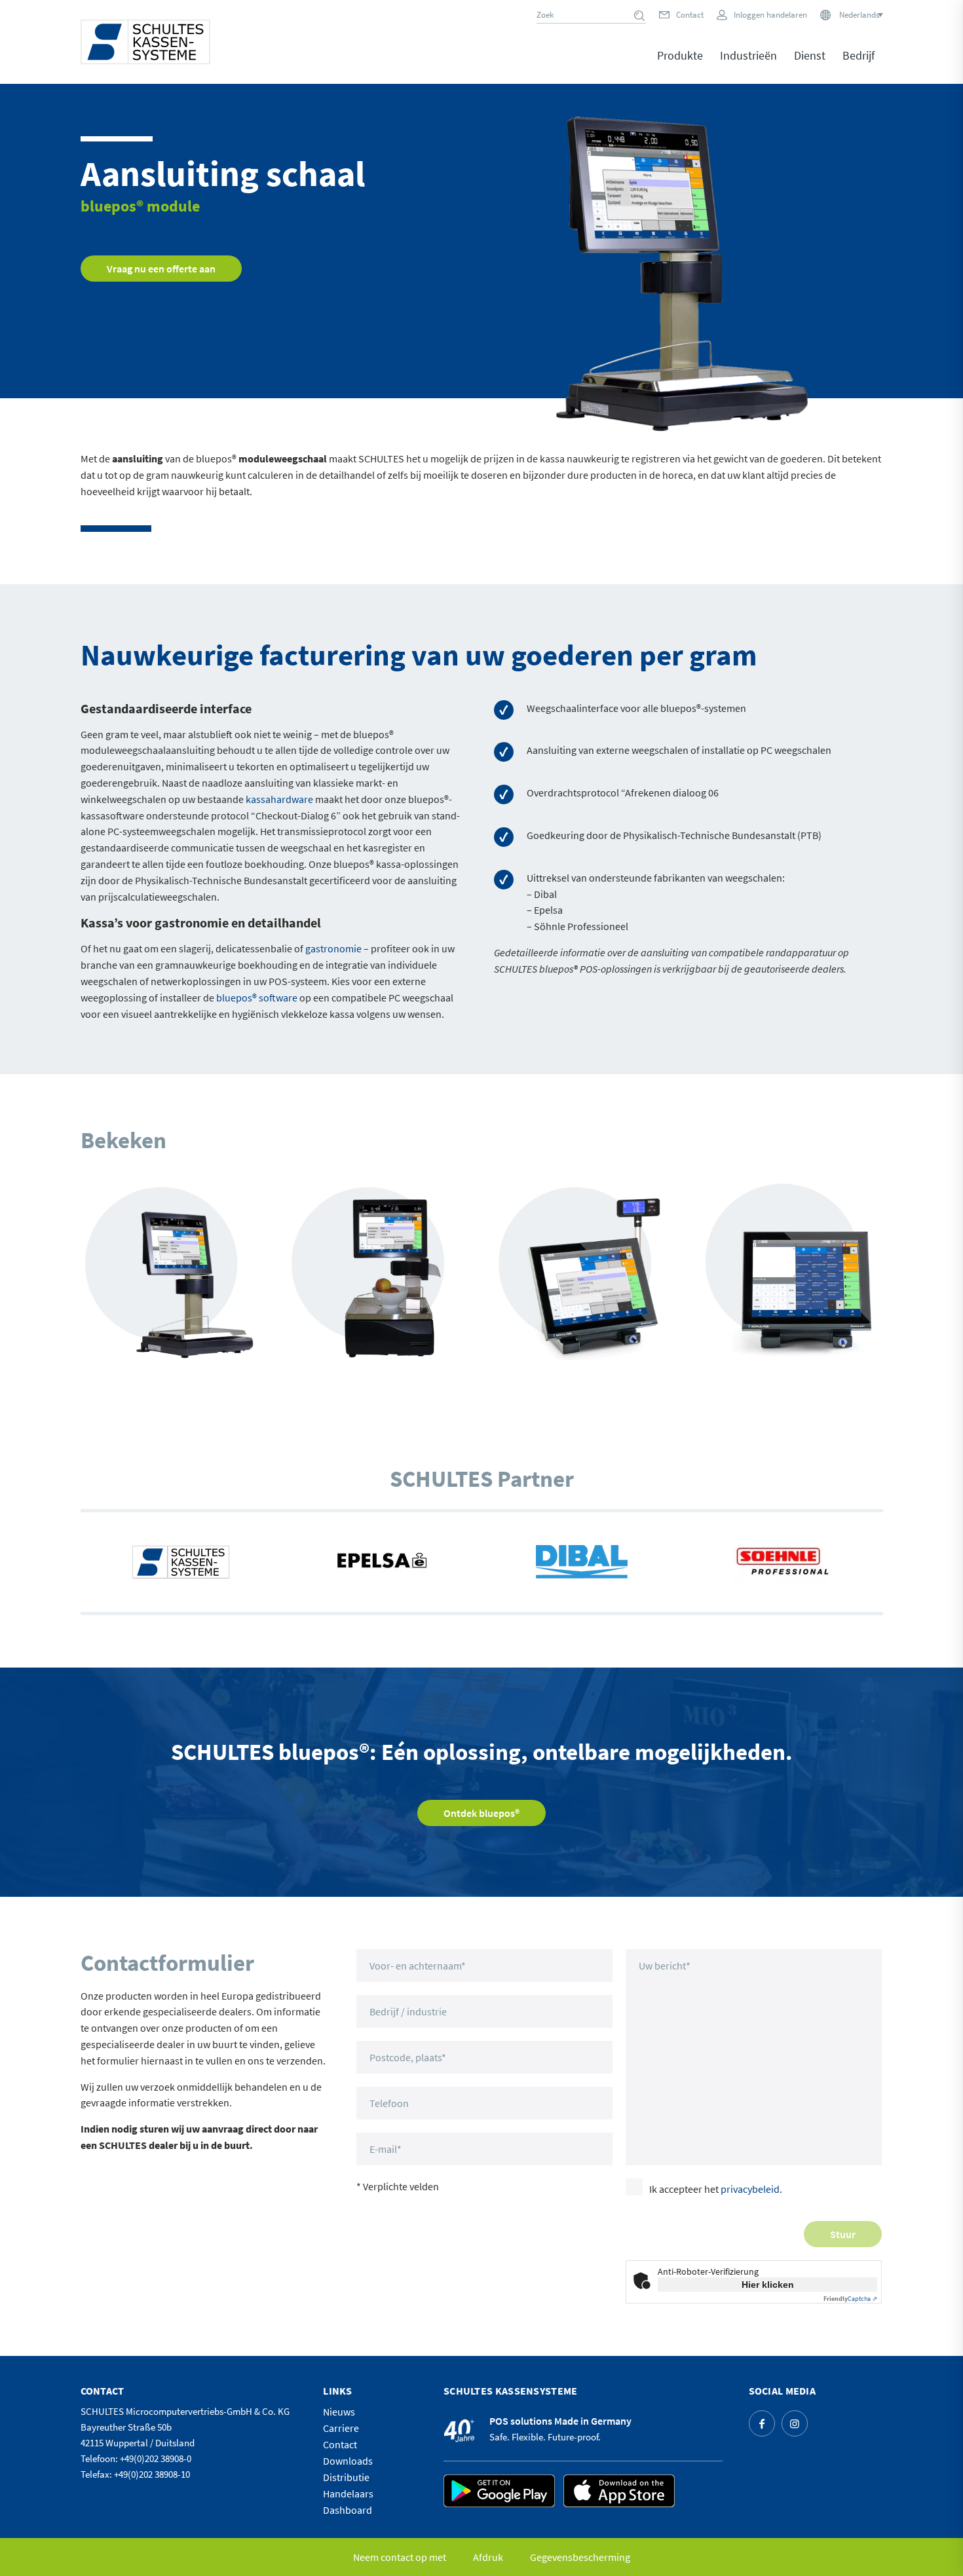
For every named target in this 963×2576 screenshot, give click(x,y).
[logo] (145, 42)
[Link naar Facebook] (762, 2423)
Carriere (341, 2428)
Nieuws (339, 2412)
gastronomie (333, 948)
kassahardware (279, 799)
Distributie (346, 2477)
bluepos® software (257, 998)
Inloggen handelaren (770, 15)
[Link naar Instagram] (795, 2423)
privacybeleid (750, 2189)
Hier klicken (768, 2285)
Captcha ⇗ (850, 2299)
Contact (690, 15)
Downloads (348, 2461)
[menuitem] (680, 65)
